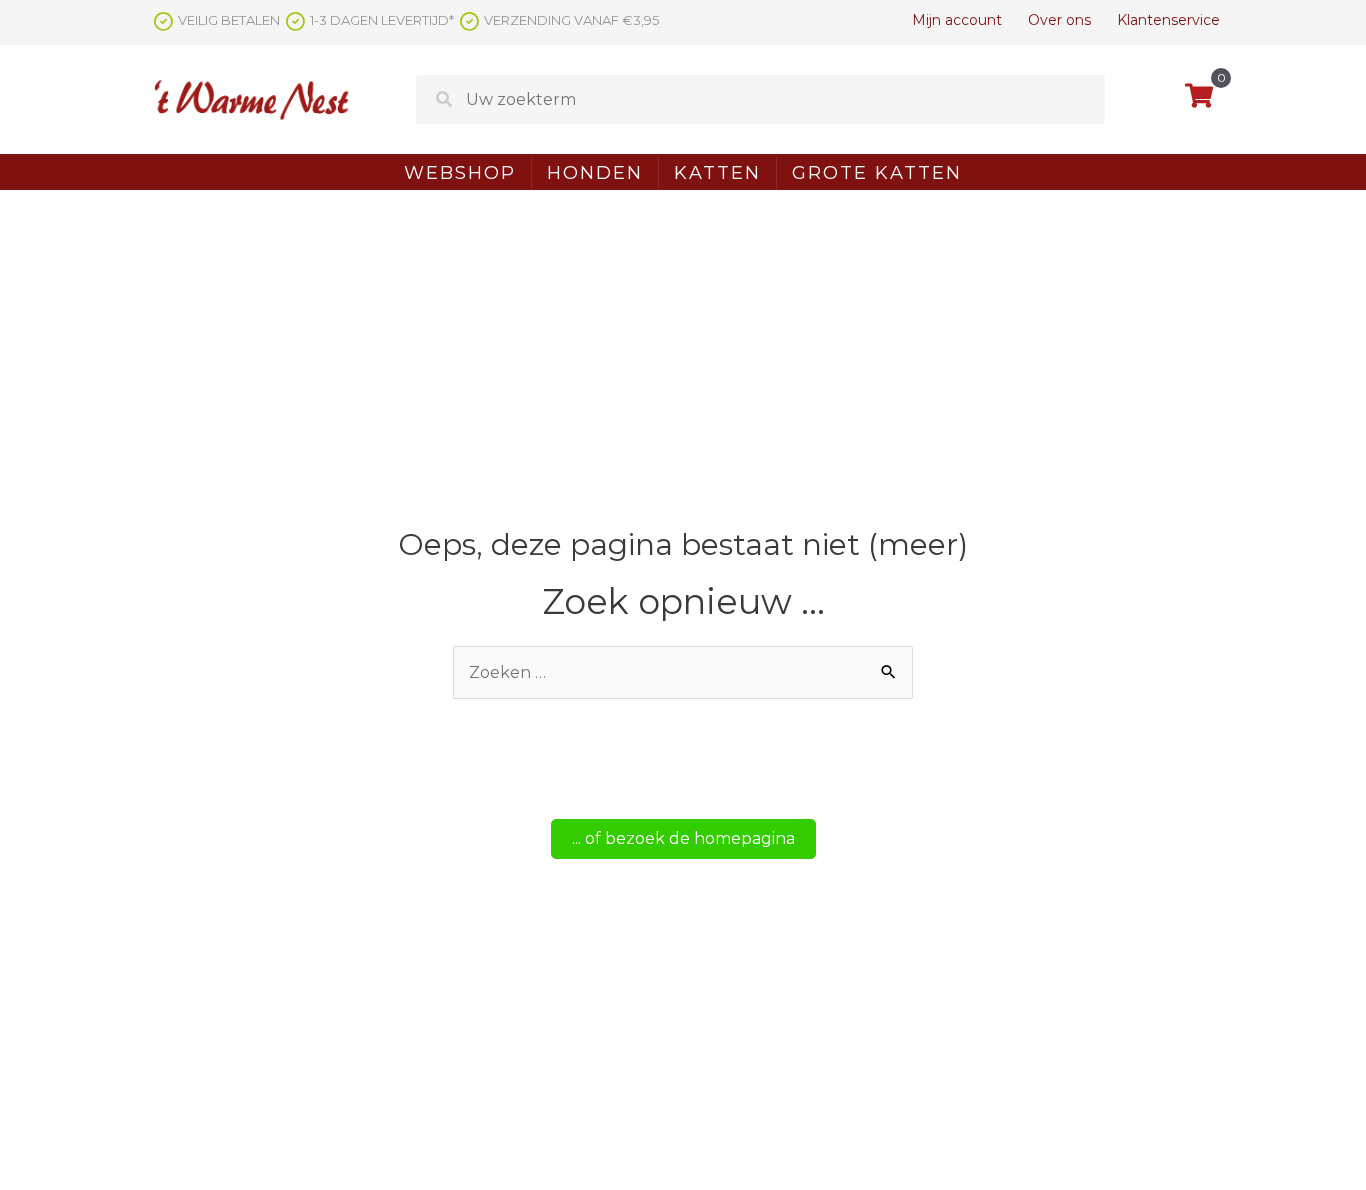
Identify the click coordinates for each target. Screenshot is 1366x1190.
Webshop (460, 173)
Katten (717, 173)
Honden (595, 173)
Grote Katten (877, 173)
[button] (683, 839)
